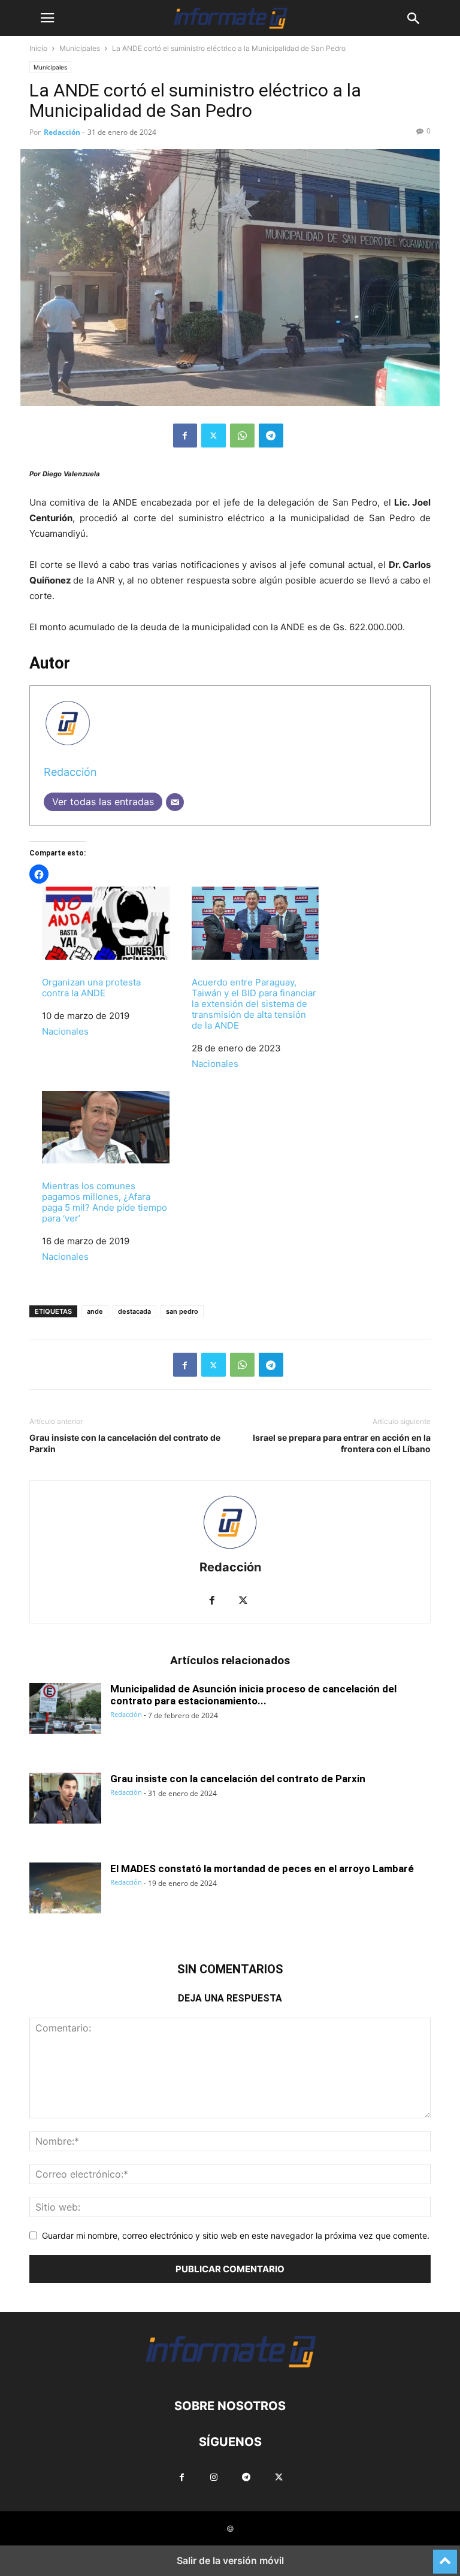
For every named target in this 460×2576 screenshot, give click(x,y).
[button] (47, 18)
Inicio (38, 48)
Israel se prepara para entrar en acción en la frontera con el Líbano (342, 1443)
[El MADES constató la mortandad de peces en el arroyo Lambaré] (65, 1889)
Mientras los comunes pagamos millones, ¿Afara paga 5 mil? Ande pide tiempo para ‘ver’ (105, 1202)
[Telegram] (271, 436)
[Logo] (230, 2370)
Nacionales (65, 1031)
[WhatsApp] (242, 436)
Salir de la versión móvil (230, 2560)
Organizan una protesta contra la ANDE (91, 988)
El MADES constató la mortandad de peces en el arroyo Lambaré (262, 1868)
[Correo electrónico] (175, 802)
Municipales (80, 48)
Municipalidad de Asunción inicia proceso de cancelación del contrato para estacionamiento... (253, 1695)
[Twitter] (214, 436)
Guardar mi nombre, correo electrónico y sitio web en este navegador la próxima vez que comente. (236, 2235)
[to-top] (445, 2556)
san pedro (182, 1311)
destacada (134, 1311)
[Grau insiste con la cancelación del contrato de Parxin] (65, 1800)
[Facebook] (185, 436)
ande (95, 1311)
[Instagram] (214, 2478)
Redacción (62, 132)
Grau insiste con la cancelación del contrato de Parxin (125, 1443)
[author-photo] (230, 1551)
